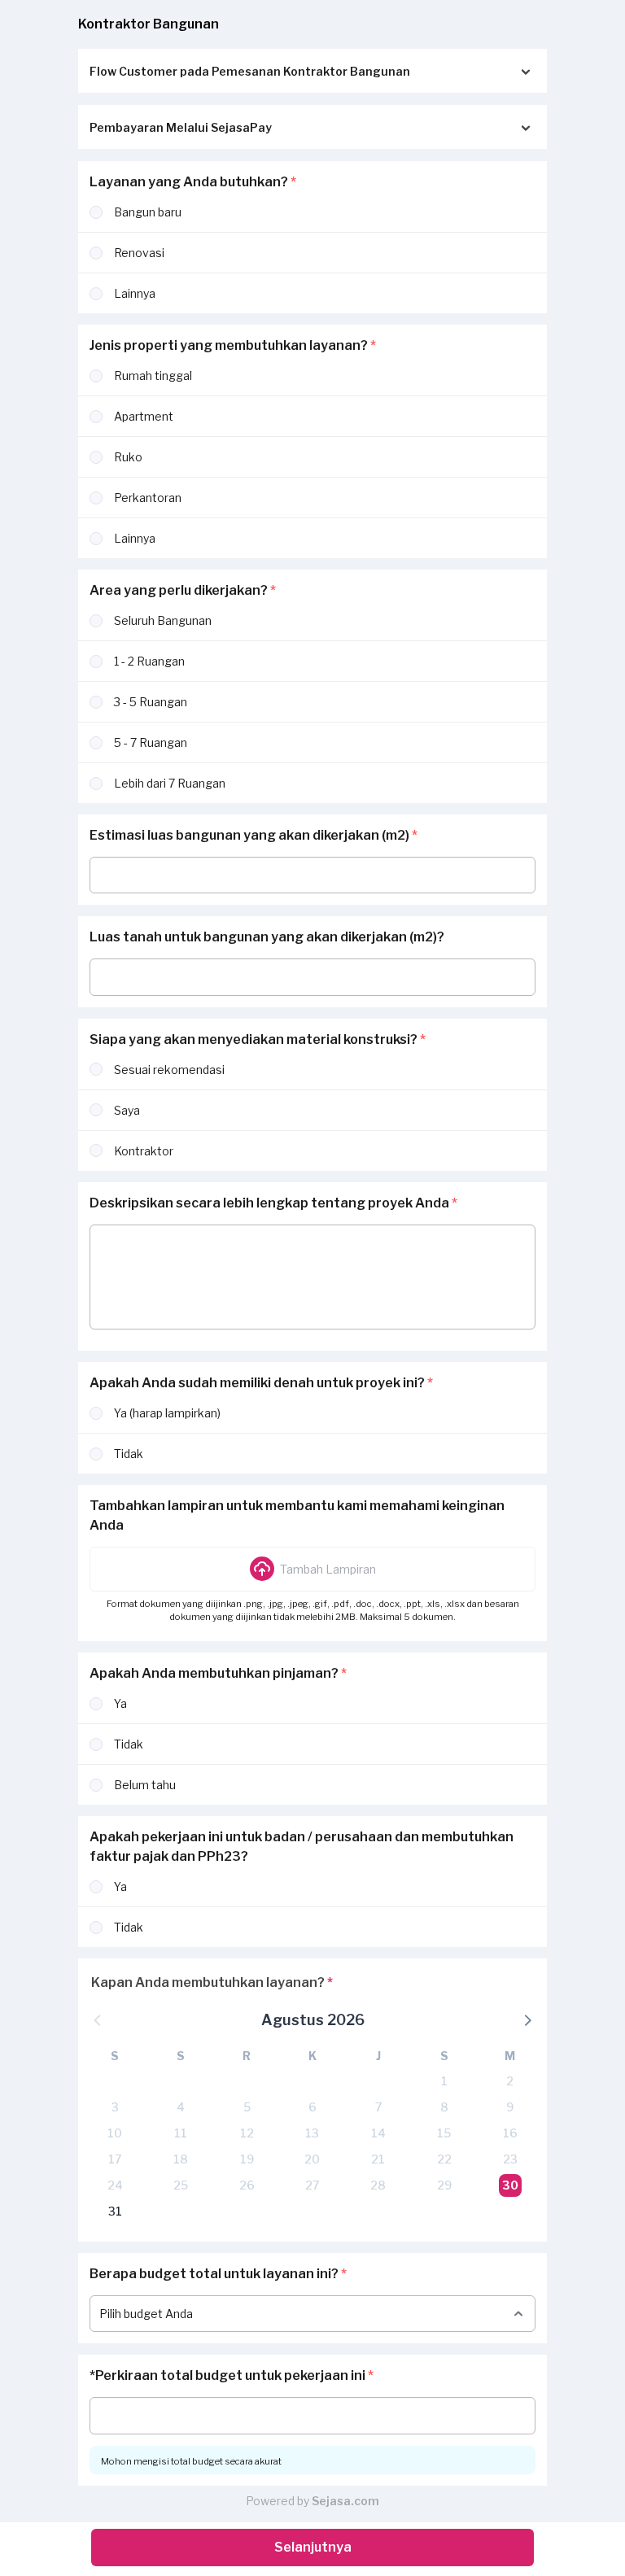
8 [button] (444, 2107)
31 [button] (115, 2211)
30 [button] (510, 2185)
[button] (312, 1569)
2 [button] (510, 2081)
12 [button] (247, 2133)
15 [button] (444, 2133)
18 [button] (181, 2159)
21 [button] (378, 2159)
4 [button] (181, 2107)
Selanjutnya (313, 2547)
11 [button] (181, 2133)
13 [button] (312, 2133)
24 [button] (115, 2185)
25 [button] (181, 2185)
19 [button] (247, 2159)
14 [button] (378, 2133)
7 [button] (378, 2107)
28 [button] (378, 2185)
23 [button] (510, 2159)
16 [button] (510, 2133)
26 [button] (247, 2185)
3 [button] (115, 2107)
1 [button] (444, 2081)
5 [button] (247, 2107)
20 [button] (312, 2159)
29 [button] (444, 2185)
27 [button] (312, 2185)
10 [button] (115, 2133)
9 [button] (510, 2107)
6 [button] (312, 2107)
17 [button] (115, 2159)
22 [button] (444, 2159)
